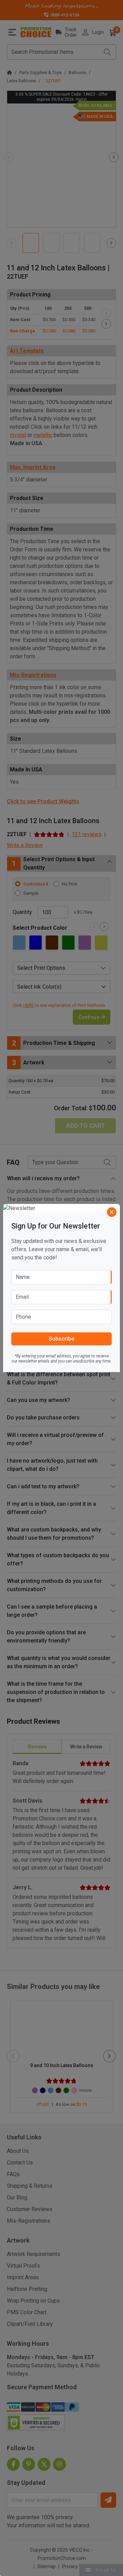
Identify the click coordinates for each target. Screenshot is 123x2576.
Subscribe (61, 1339)
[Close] (112, 1212)
